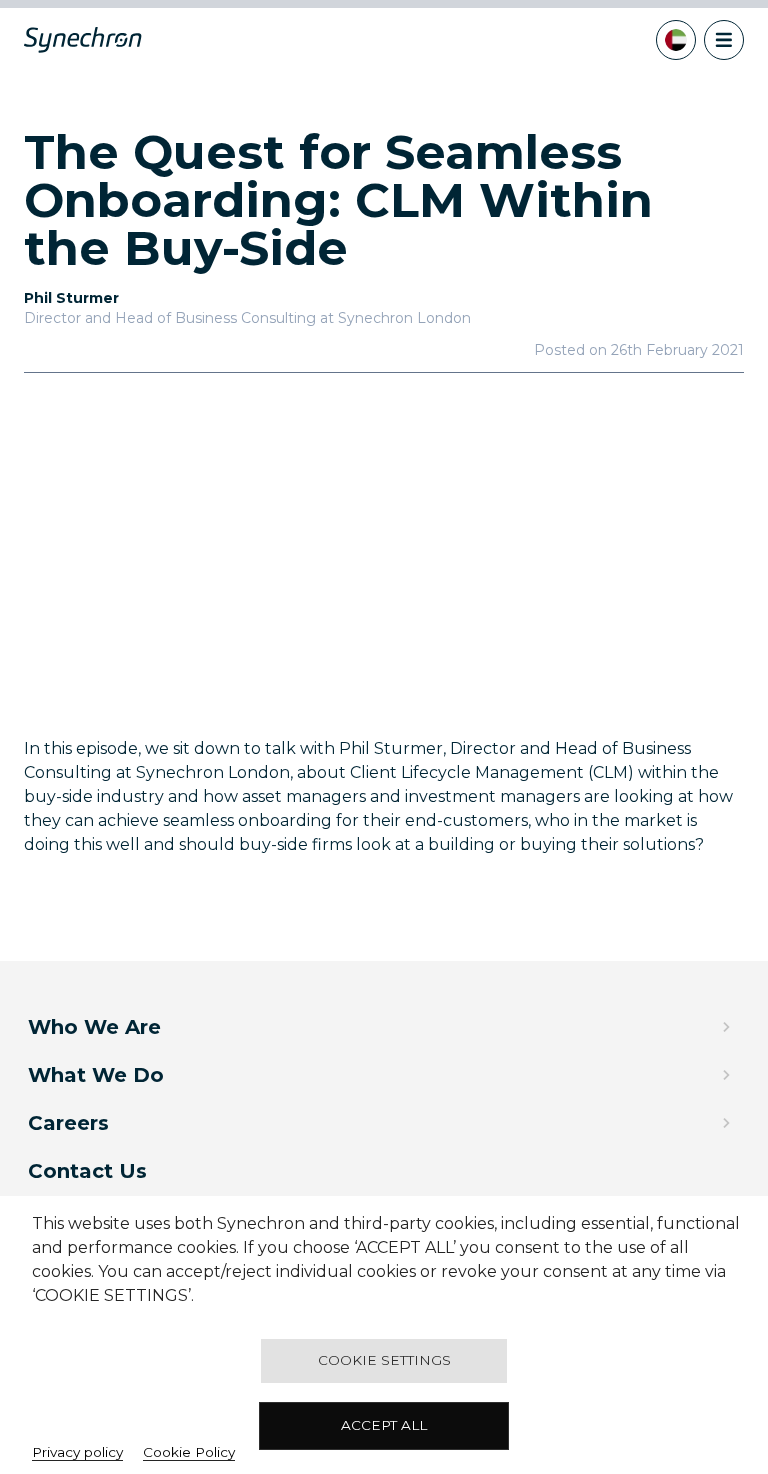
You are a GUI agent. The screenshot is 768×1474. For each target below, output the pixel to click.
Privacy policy (77, 1452)
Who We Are (94, 1027)
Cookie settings (384, 1360)
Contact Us (87, 1171)
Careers (68, 1123)
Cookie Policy (189, 1452)
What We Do (96, 1075)
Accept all (384, 1425)
